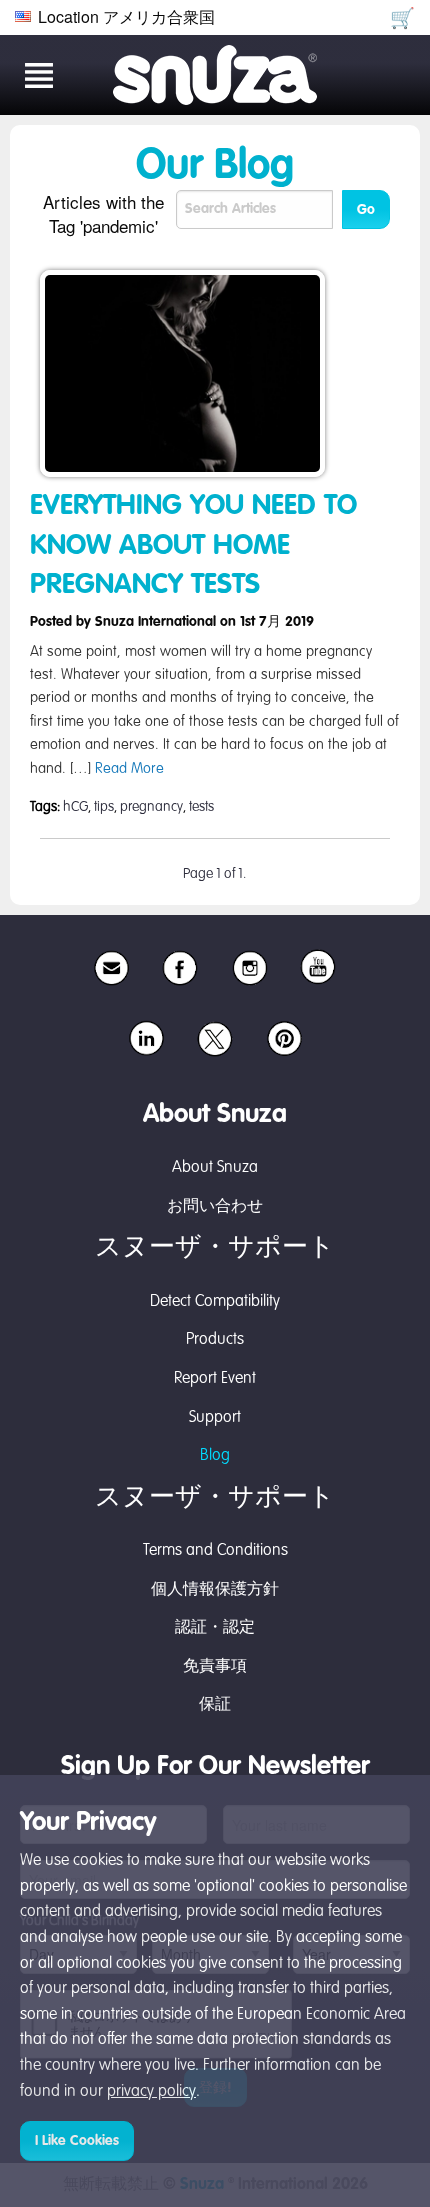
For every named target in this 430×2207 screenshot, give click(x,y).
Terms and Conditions (215, 1551)
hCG (75, 807)
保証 (215, 1705)
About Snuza (215, 1168)
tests (201, 807)
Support (215, 1418)
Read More (129, 769)
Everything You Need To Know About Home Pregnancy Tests (193, 545)
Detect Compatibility (215, 1302)
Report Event (215, 1379)
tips (104, 807)
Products (215, 1340)
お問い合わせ (215, 1207)
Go (366, 210)
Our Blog (215, 167)
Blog (215, 1456)
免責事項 (215, 1667)
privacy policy (151, 2092)
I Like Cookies (77, 2141)
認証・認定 (215, 1628)
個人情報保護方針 (215, 1590)
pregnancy (151, 807)
